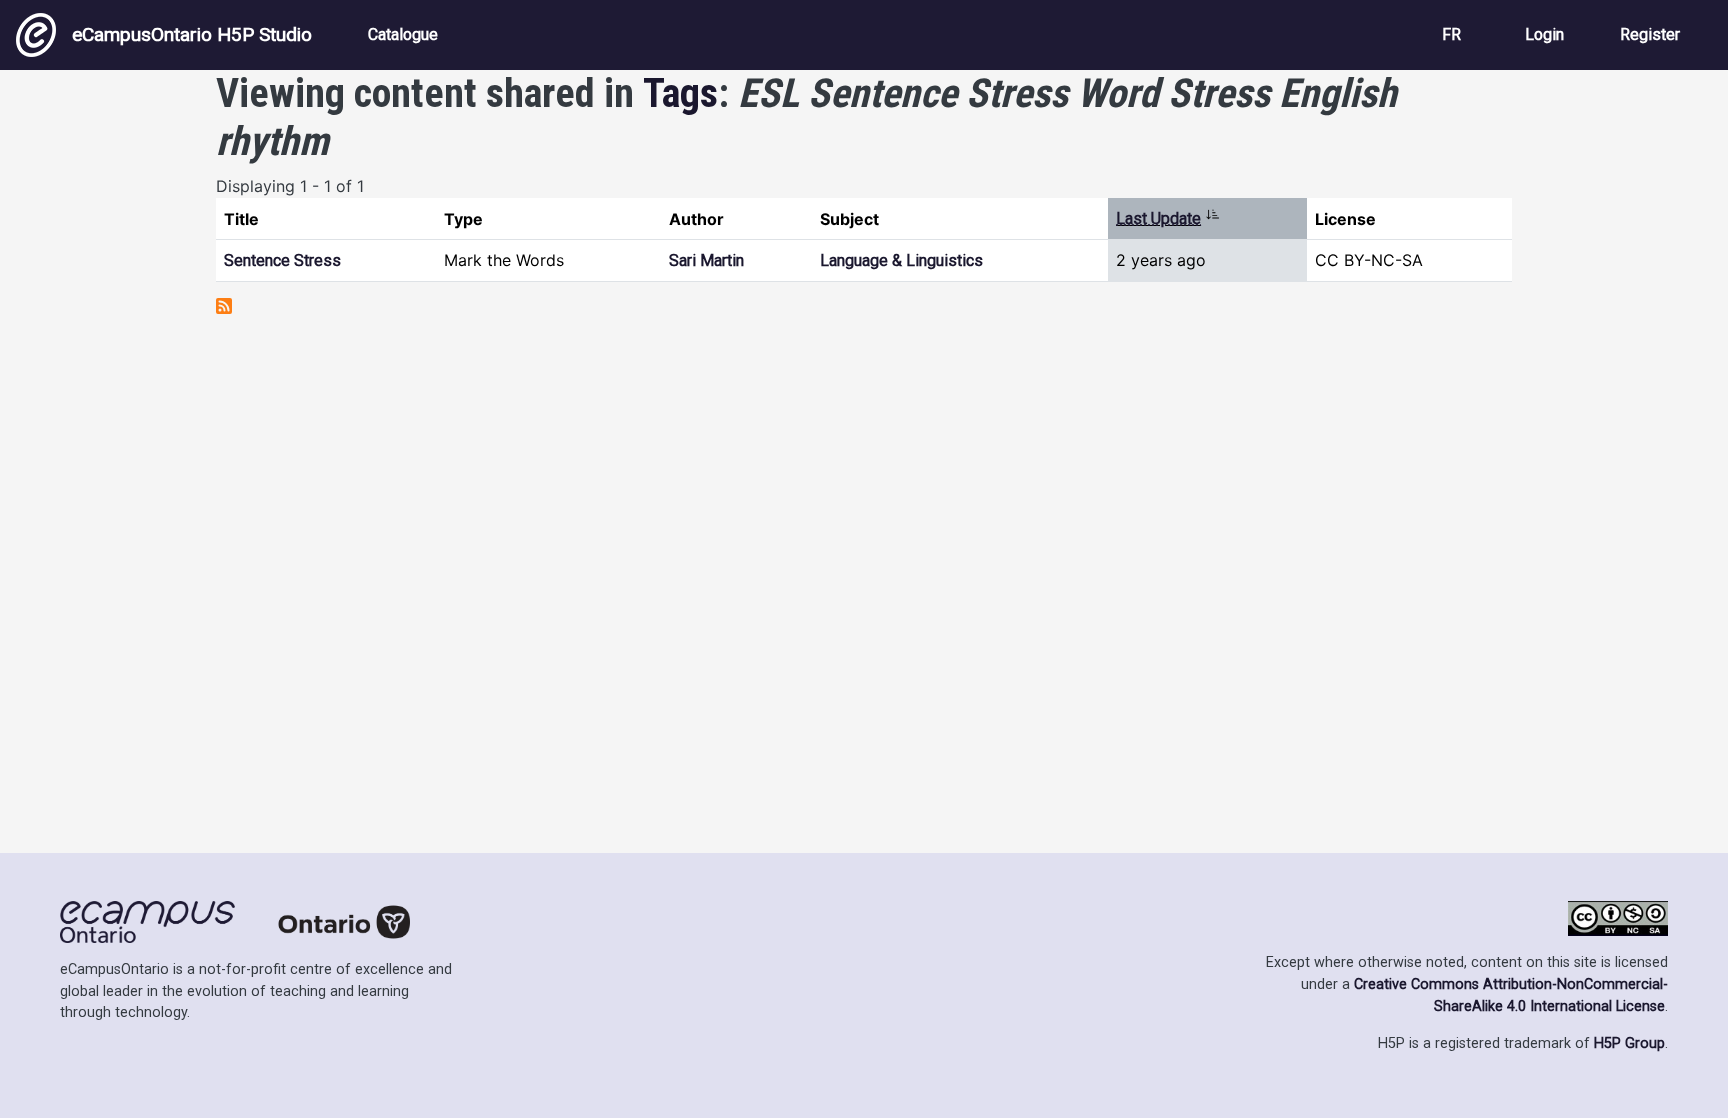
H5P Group (1629, 1043)
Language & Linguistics (901, 260)
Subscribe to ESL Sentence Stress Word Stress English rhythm (224, 306)
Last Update (1168, 218)
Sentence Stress (282, 260)
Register (1650, 34)
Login (1544, 34)
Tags (680, 93)
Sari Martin (706, 260)
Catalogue (403, 34)
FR (1451, 34)
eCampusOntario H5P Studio (192, 34)
